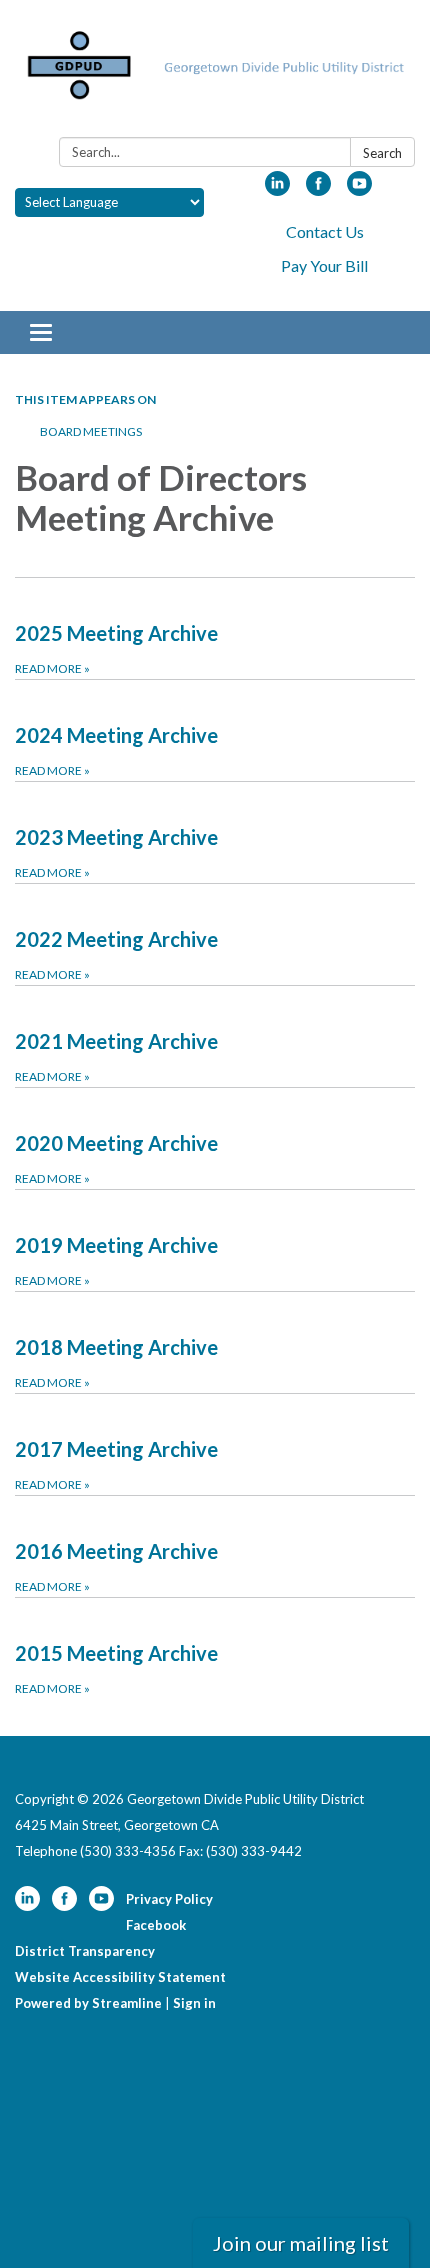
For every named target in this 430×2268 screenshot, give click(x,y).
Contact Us (325, 231)
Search (382, 153)
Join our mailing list (301, 2243)
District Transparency (85, 1951)
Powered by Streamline (88, 2003)
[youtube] (359, 189)
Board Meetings (91, 431)
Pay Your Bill (324, 265)
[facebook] (318, 189)
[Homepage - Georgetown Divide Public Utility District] (215, 72)
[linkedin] (277, 189)
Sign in (194, 2003)
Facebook (156, 1925)
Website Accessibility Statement (120, 1977)
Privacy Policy (169, 1899)
